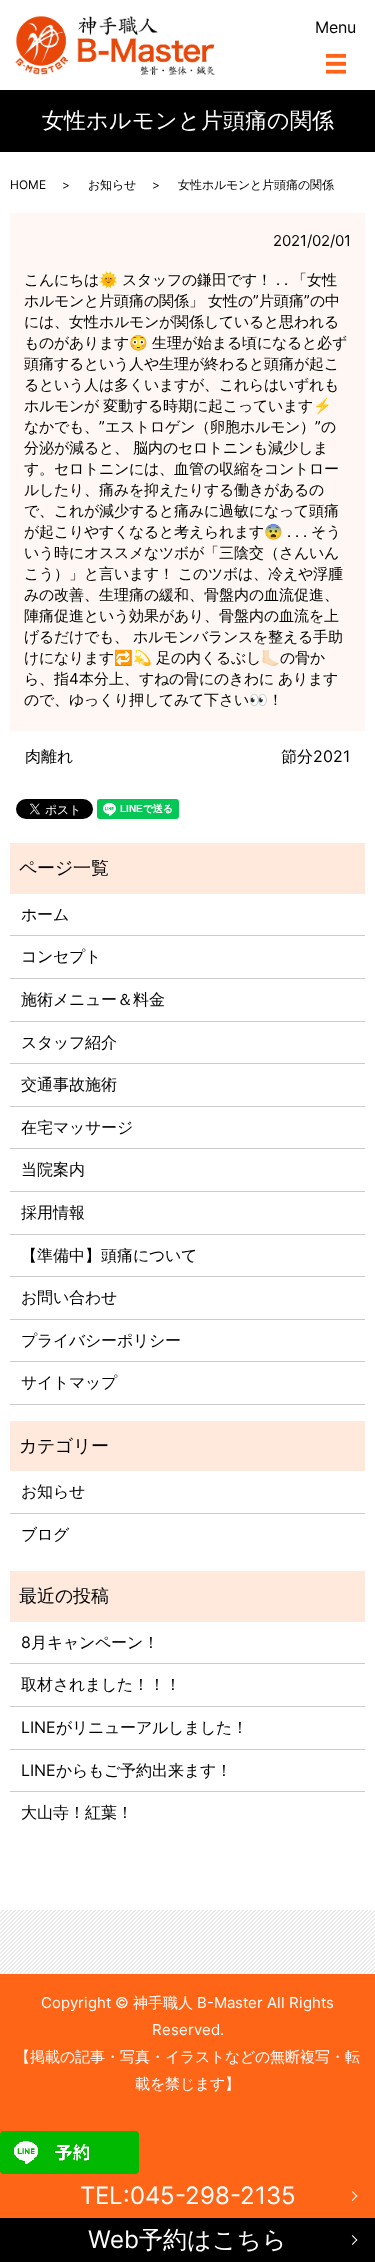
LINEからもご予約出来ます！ (126, 1770)
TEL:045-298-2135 (188, 2195)
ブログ (45, 1534)
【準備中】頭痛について (109, 1255)
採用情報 (53, 1212)
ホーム (45, 914)
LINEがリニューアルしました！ (134, 1727)
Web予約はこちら (187, 2239)
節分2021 (315, 756)
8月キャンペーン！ (90, 1642)
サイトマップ (69, 1382)
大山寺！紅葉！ (77, 1812)
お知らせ (112, 184)
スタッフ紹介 (69, 1042)
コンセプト (61, 956)
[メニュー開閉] (336, 64)
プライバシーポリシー (101, 1340)
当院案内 (53, 1169)
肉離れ (49, 756)
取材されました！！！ (101, 1684)
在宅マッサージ (77, 1127)
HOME (28, 184)
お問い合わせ (69, 1297)
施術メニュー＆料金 (93, 999)
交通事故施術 (69, 1084)
